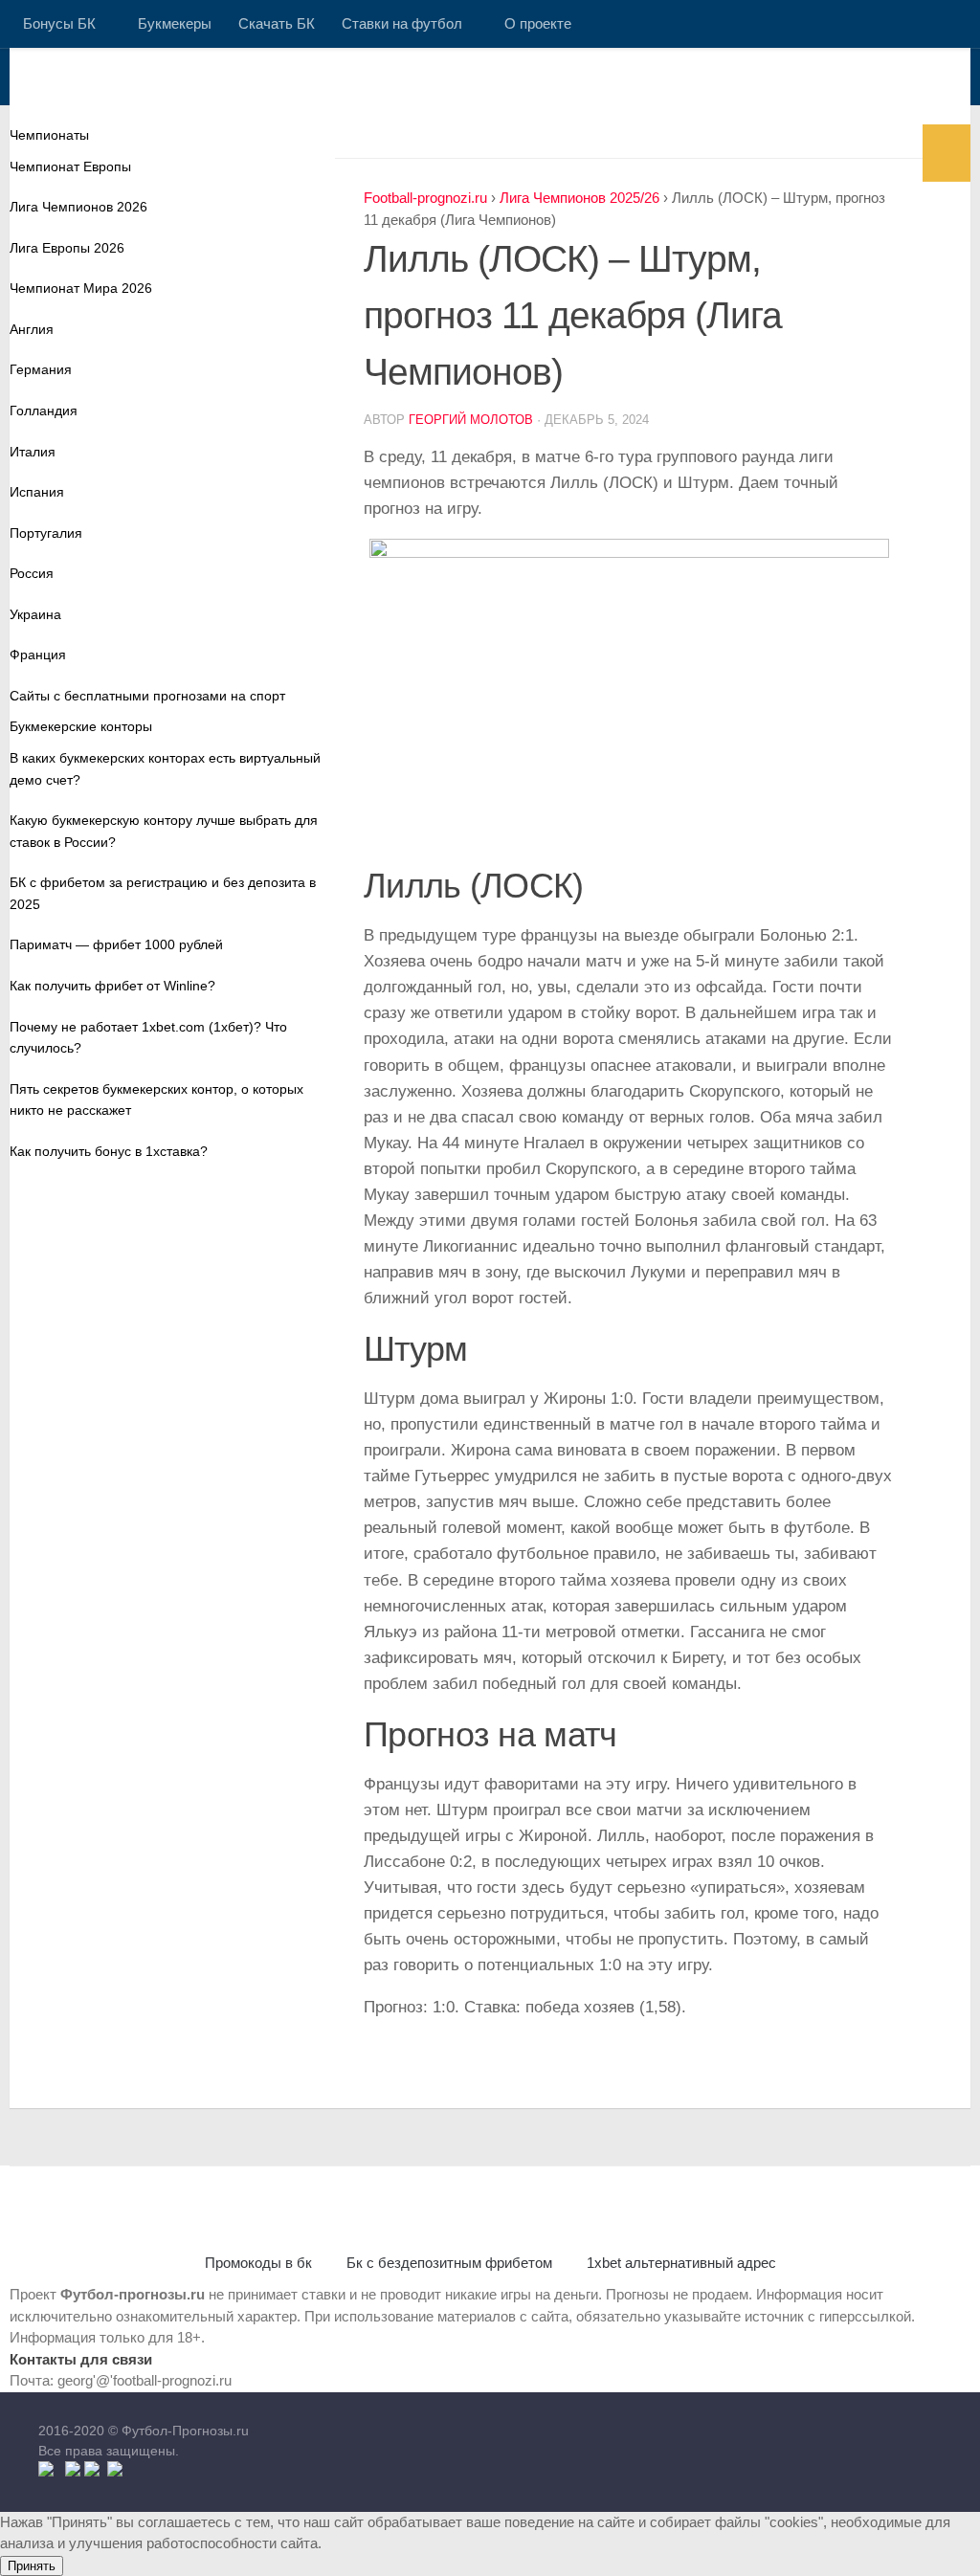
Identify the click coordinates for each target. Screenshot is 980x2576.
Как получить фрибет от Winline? (112, 986)
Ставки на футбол (402, 23)
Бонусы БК (59, 23)
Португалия (46, 533)
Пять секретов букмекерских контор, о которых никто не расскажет (156, 1100)
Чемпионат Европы (70, 167)
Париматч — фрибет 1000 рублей (116, 944)
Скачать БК (277, 23)
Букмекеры (175, 23)
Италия (33, 452)
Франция (38, 655)
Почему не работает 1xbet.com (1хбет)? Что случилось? (148, 1038)
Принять (32, 2566)
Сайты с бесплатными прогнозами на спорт (147, 696)
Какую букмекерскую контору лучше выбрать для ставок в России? (164, 831)
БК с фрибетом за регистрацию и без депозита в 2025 (163, 893)
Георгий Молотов (471, 420)
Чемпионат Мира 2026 (81, 288)
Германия (41, 369)
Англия (32, 329)
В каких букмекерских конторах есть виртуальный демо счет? (165, 769)
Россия (32, 573)
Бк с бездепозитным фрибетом (449, 2263)
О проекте (538, 23)
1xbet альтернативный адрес (681, 2263)
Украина (35, 614)
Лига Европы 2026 (67, 248)
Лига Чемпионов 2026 (78, 207)
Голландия (44, 411)
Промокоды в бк (258, 2263)
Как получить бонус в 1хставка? (109, 1151)
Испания (37, 492)
